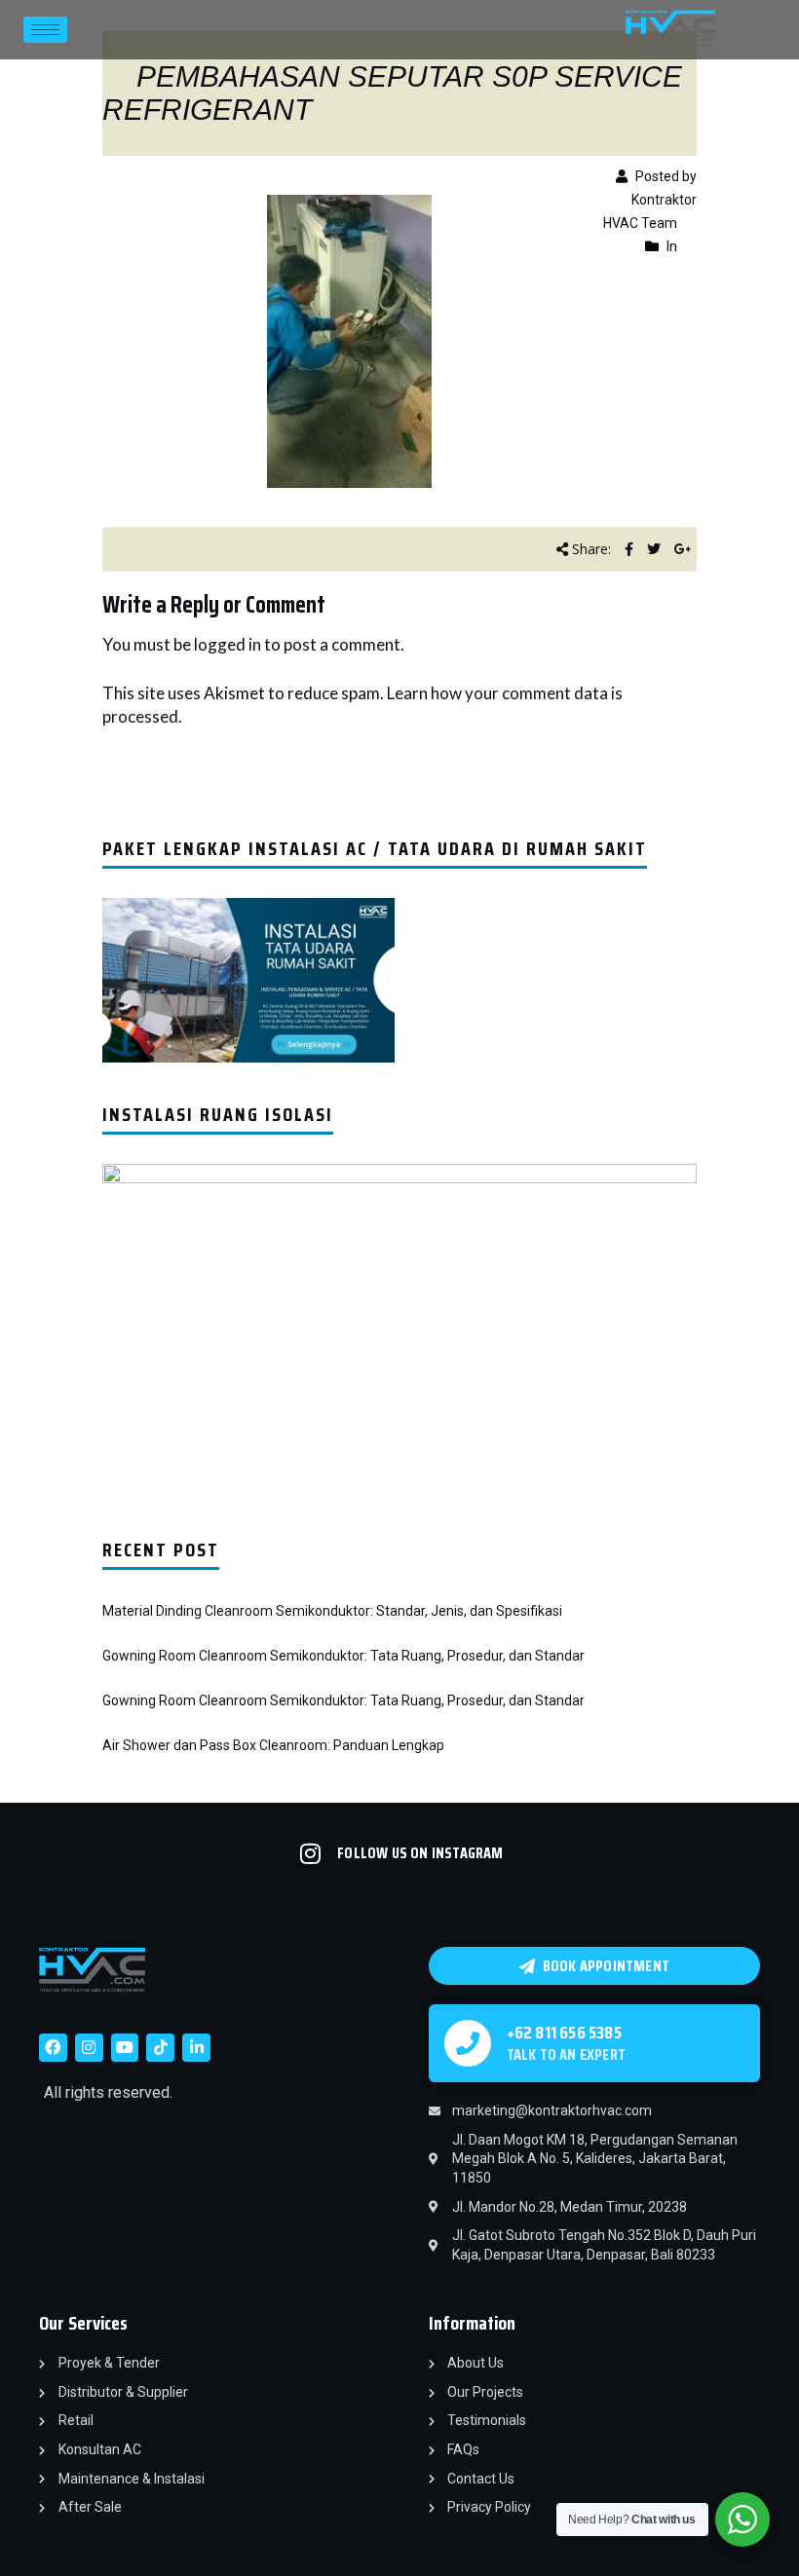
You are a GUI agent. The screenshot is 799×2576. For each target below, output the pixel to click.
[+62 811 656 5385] (468, 2043)
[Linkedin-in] (196, 2048)
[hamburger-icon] (45, 30)
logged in (228, 644)
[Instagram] (89, 2048)
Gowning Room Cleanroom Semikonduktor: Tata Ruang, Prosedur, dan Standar (343, 1656)
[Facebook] (53, 2048)
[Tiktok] (160, 2048)
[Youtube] (125, 2048)
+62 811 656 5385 (564, 2033)
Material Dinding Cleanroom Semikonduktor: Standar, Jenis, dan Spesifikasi (332, 1611)
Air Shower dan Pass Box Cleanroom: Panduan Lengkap (273, 1745)
